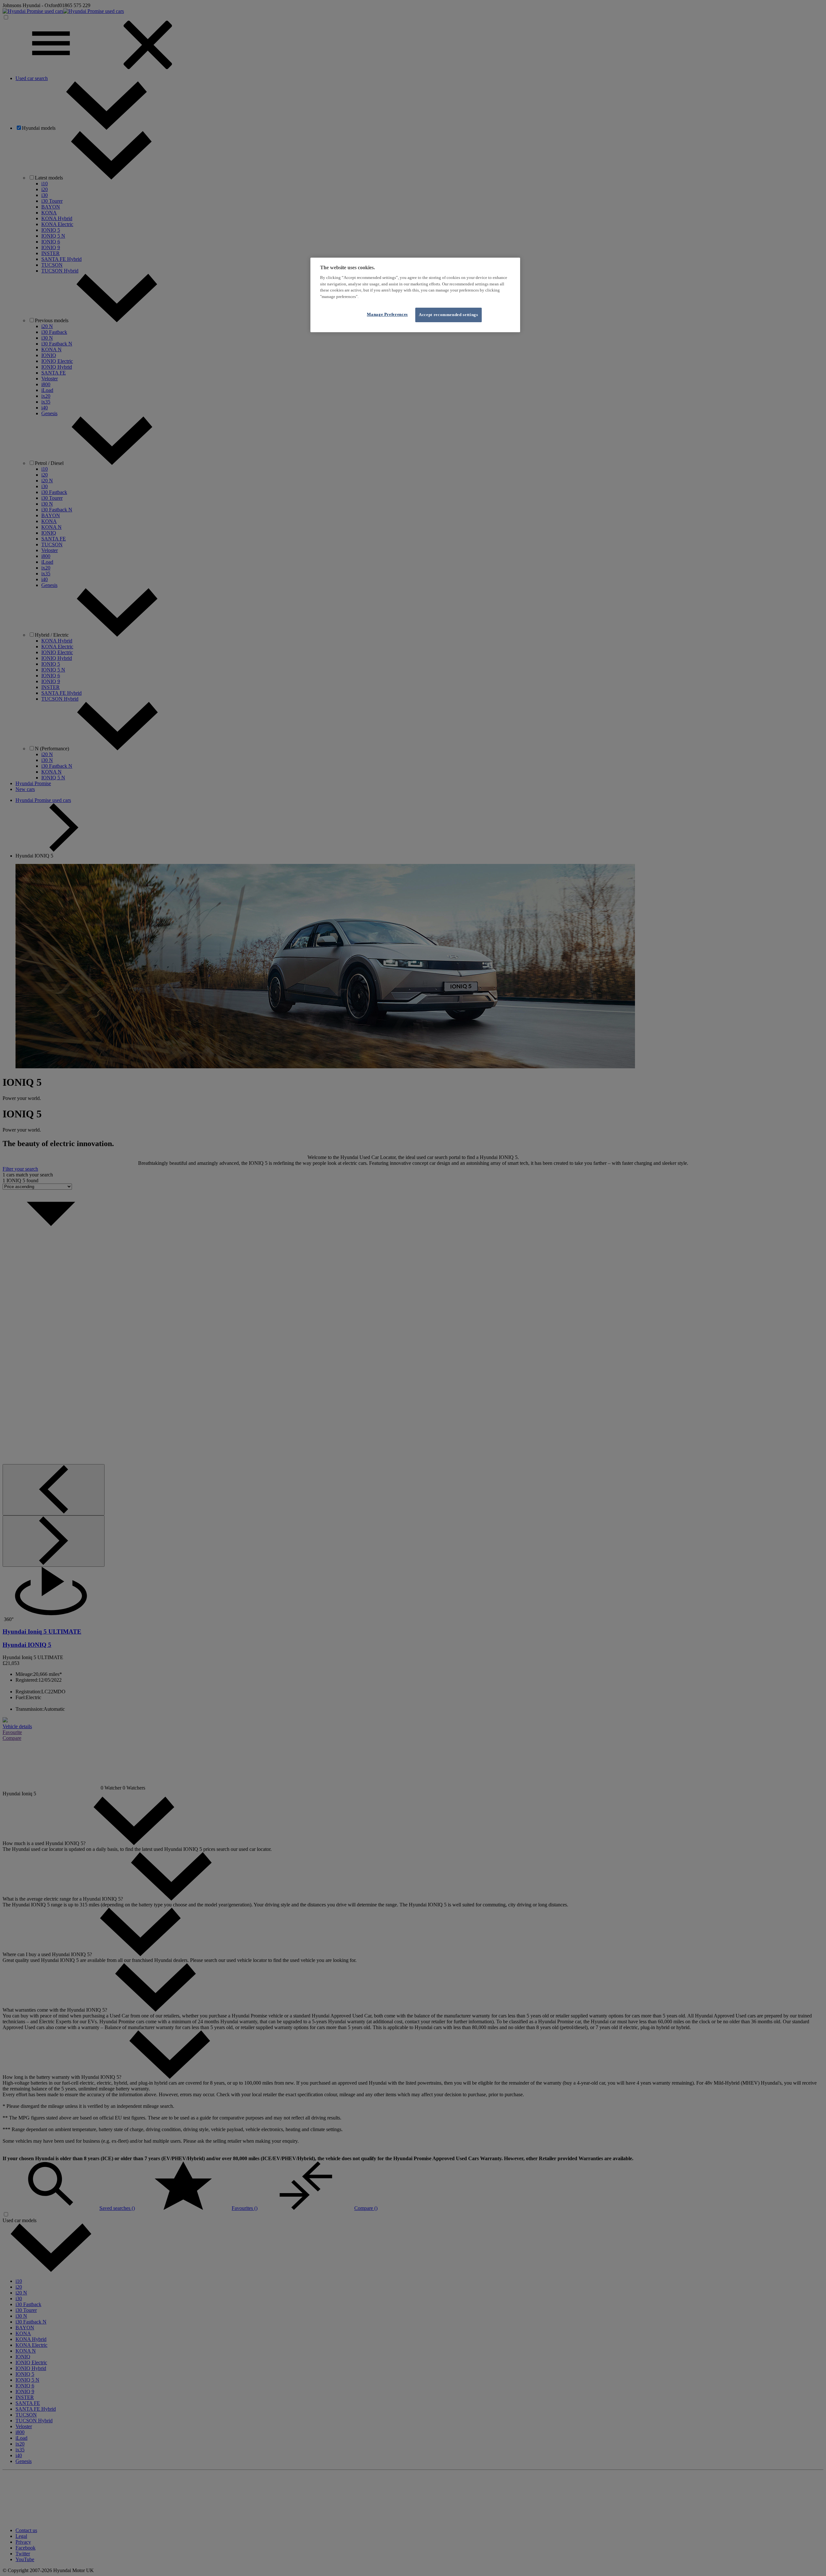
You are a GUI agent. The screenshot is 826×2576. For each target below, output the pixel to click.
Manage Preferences (387, 314)
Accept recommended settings (448, 315)
